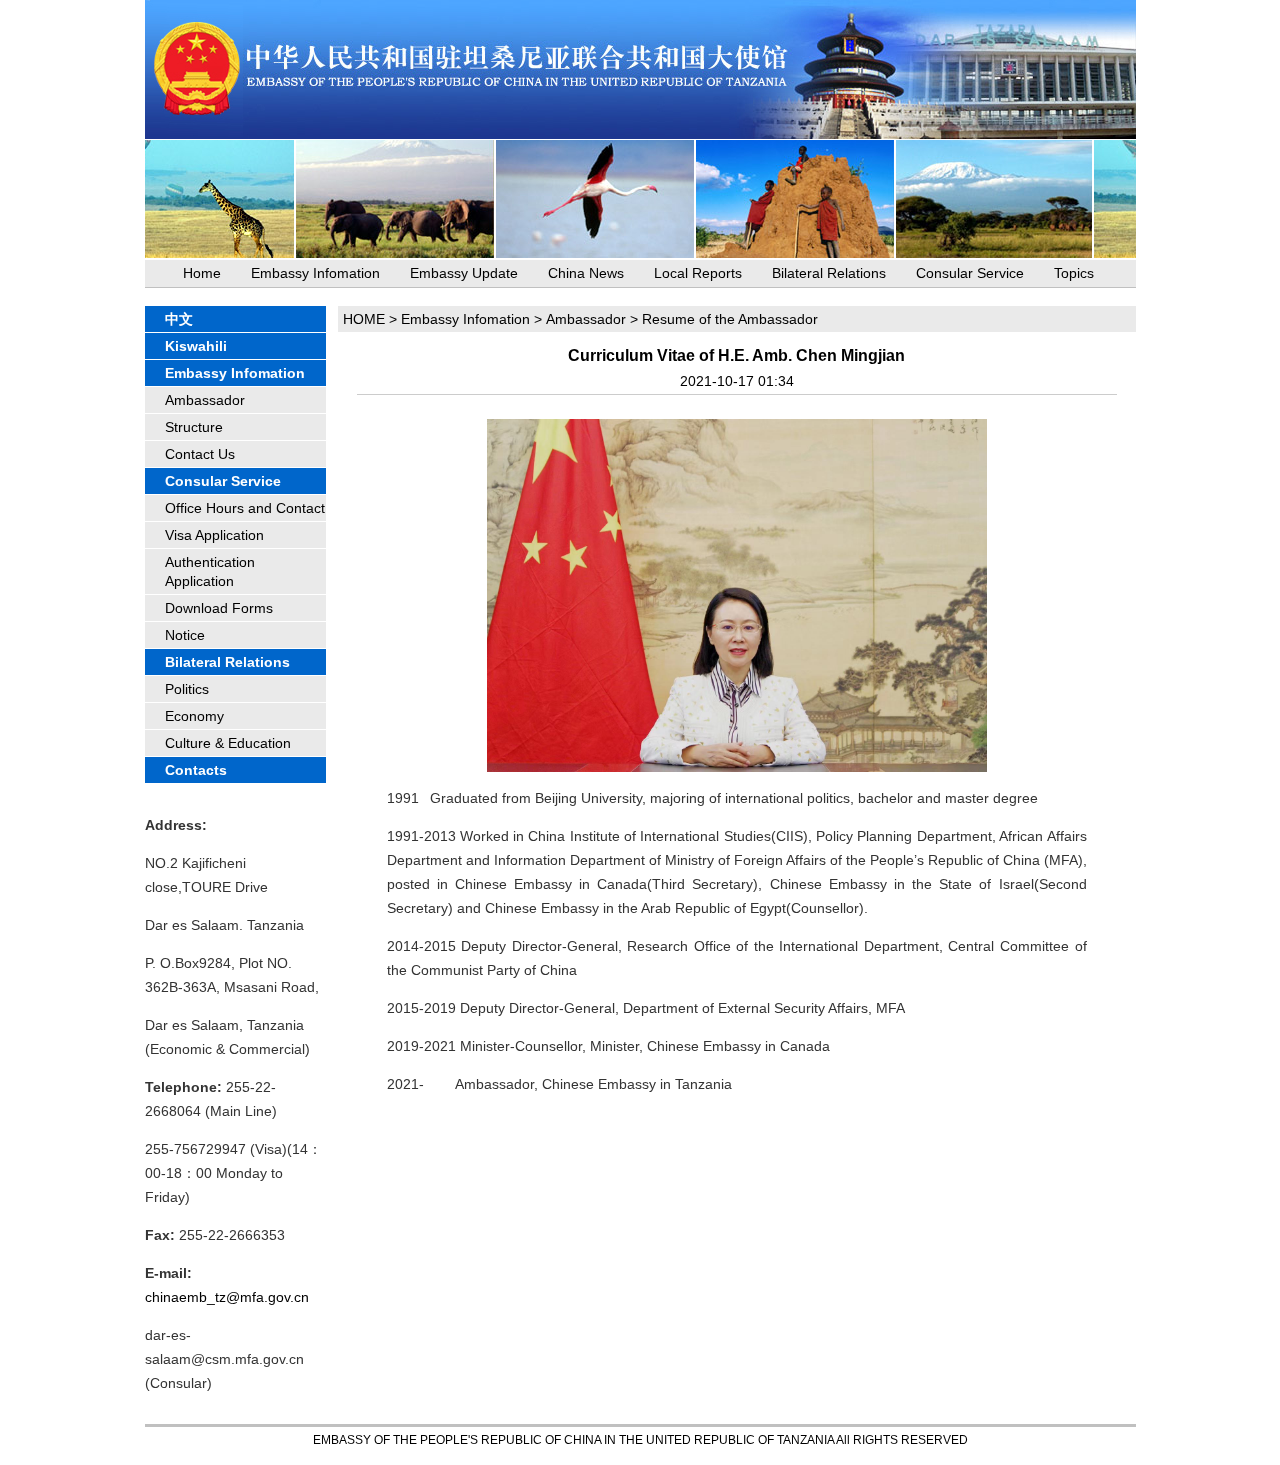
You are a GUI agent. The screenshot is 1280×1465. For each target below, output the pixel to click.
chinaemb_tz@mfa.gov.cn (227, 1297)
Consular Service (970, 273)
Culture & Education (228, 743)
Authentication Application (210, 571)
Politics (187, 689)
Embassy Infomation (315, 273)
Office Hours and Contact (245, 508)
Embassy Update (464, 273)
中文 (179, 319)
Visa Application (214, 535)
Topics (1074, 273)
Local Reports (698, 273)
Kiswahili (196, 346)
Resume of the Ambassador (730, 319)
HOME (364, 319)
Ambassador (205, 400)
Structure (194, 427)
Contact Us (200, 454)
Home (202, 273)
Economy (194, 716)
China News (586, 273)
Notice (185, 635)
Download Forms (219, 608)
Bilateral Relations (829, 273)
